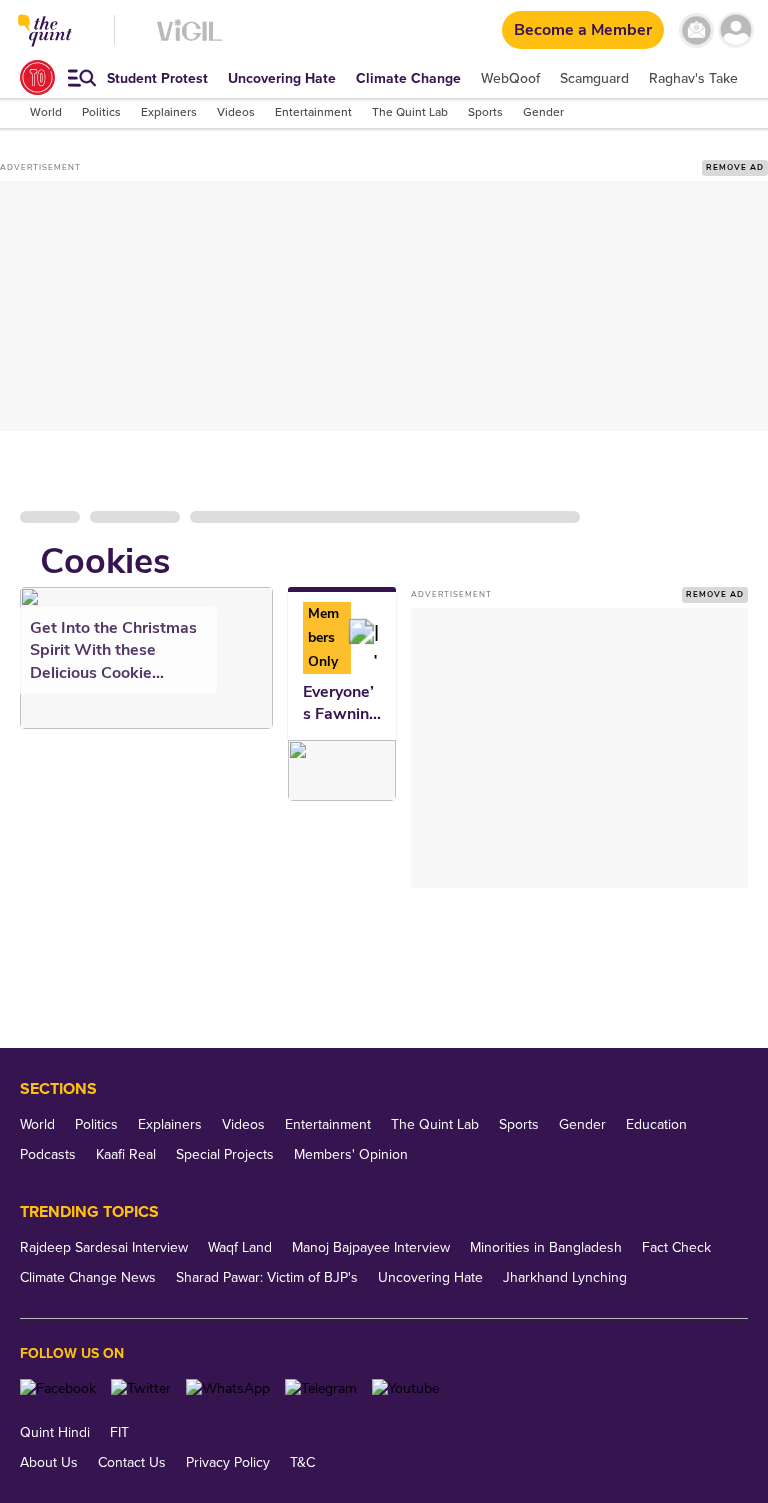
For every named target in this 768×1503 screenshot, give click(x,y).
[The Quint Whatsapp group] (228, 1388)
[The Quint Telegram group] (321, 1388)
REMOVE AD (735, 167)
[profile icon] (735, 30)
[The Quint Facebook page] (58, 1388)
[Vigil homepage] (189, 40)
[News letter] (696, 30)
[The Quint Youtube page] (405, 1388)
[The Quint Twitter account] (141, 1388)
